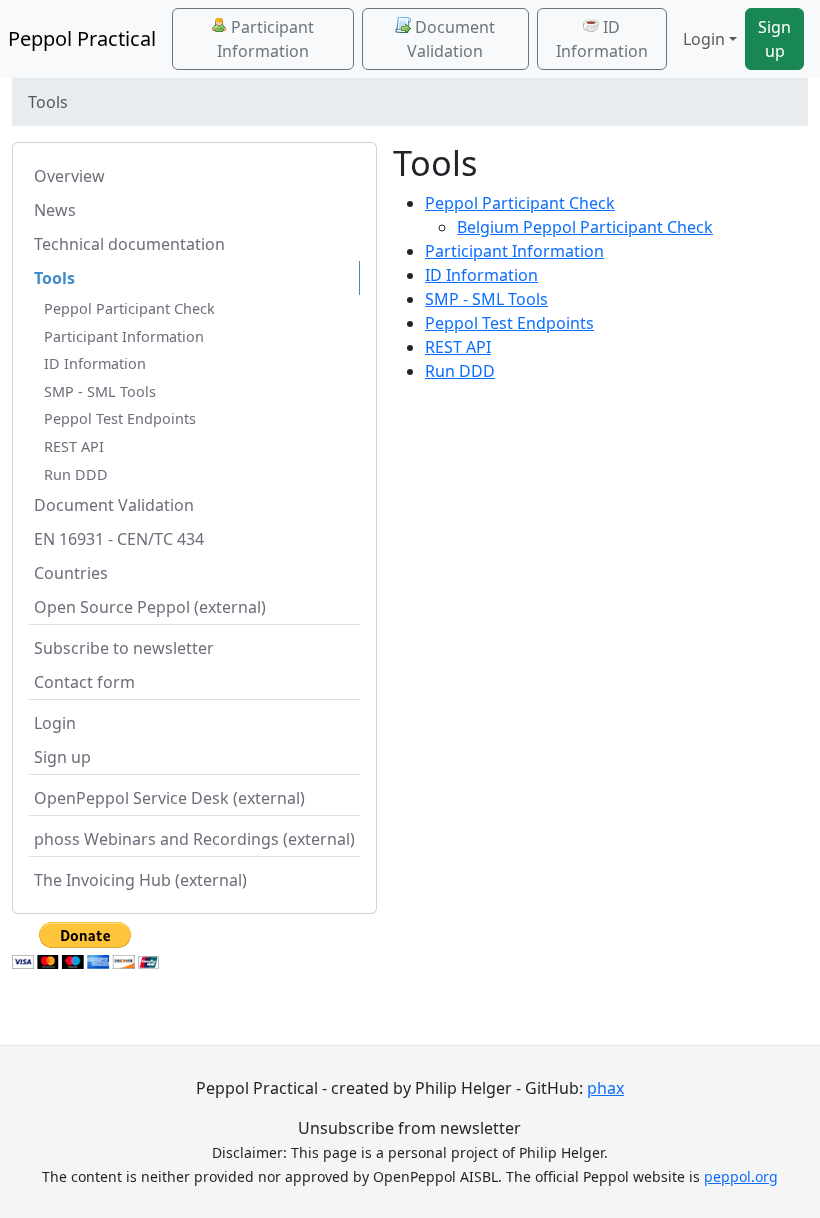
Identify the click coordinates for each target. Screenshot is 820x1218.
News (55, 210)
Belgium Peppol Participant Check (585, 227)
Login (55, 723)
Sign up (774, 39)
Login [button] (704, 39)
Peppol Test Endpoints (120, 418)
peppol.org (741, 1176)
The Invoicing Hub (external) (140, 880)
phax (605, 1088)
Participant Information (266, 39)
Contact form (84, 682)
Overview (69, 176)
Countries (71, 573)
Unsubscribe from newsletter (409, 1128)
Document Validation (451, 39)
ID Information (602, 39)
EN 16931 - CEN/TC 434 (119, 539)
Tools (54, 278)
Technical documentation (129, 244)
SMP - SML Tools (100, 391)
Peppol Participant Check (129, 308)
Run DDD (76, 474)
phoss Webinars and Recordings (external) (194, 839)
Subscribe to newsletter (124, 648)
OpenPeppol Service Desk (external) (169, 798)
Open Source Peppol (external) (150, 607)
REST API (74, 446)
